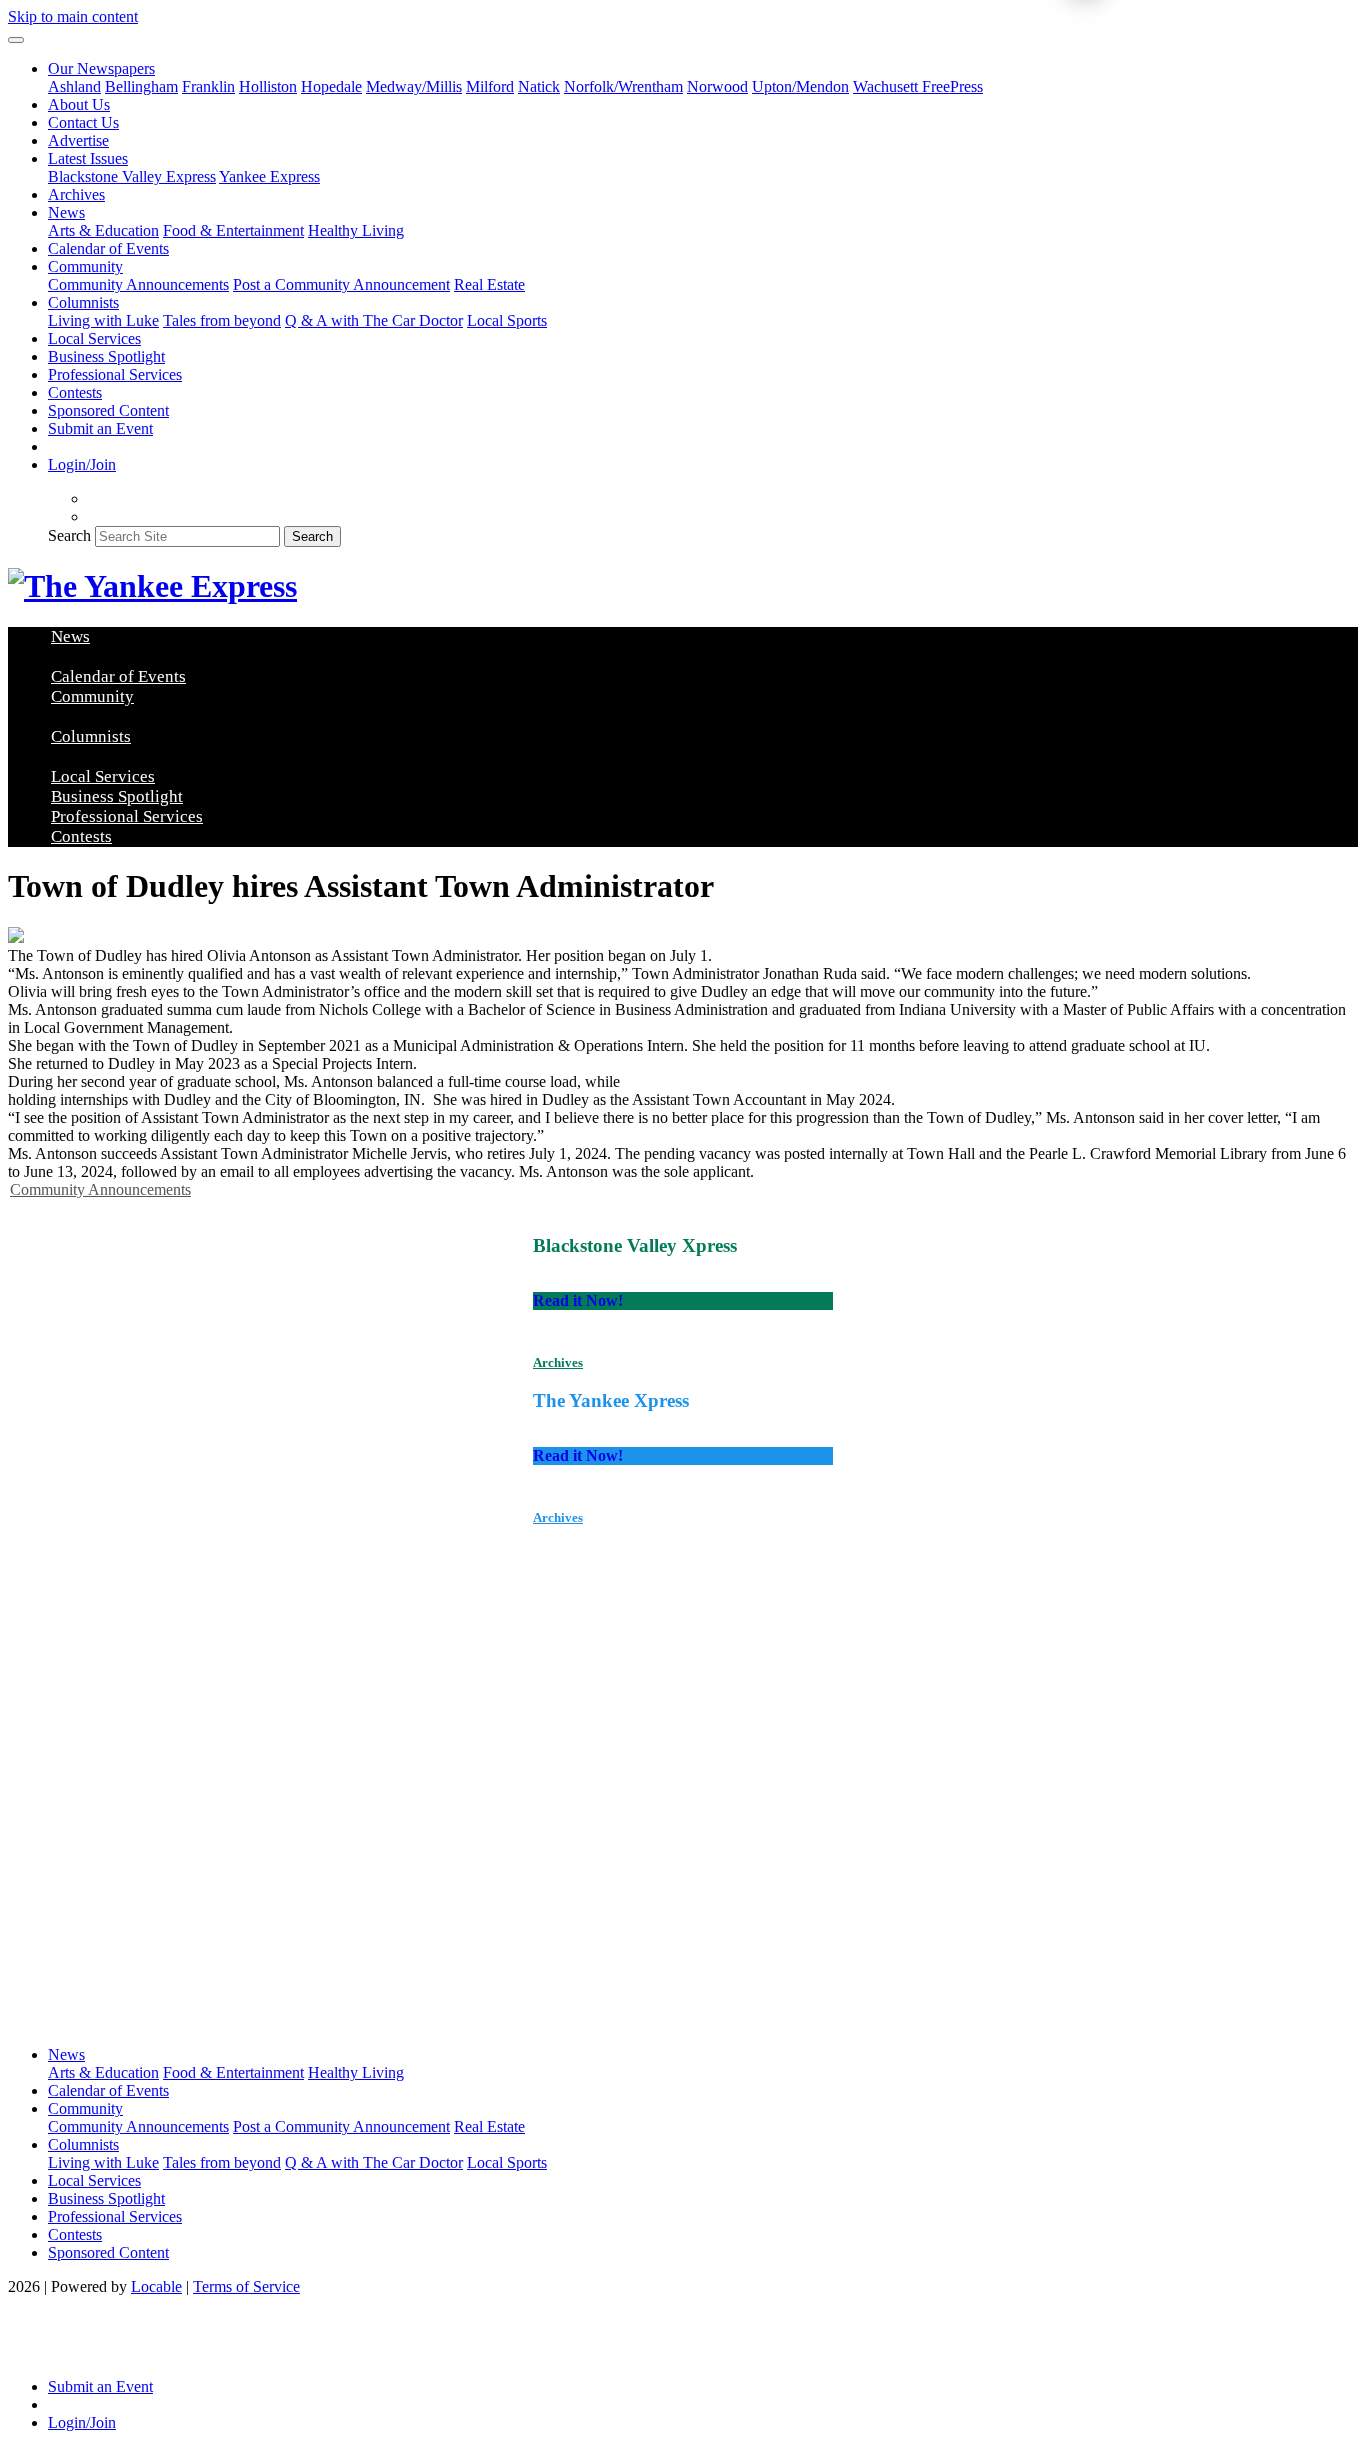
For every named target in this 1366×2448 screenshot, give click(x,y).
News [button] (66, 212)
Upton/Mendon (800, 86)
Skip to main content (73, 16)
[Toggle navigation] (16, 40)
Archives (76, 194)
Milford (490, 86)
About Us (79, 104)
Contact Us (83, 122)
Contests (75, 392)
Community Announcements (138, 284)
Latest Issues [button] (88, 158)
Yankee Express (269, 176)
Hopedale (331, 86)
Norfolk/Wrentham (623, 86)
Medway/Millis (414, 86)
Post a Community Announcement (341, 284)
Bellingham (141, 86)
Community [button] (85, 266)
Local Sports (507, 320)
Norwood (717, 86)
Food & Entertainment (233, 230)
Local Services (94, 338)
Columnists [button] (83, 302)
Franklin (208, 86)
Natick (539, 86)
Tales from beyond (222, 320)
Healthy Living (356, 230)
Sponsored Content (108, 410)
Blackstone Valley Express (132, 176)
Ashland (74, 86)
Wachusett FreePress (918, 86)
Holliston (268, 86)
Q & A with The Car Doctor (374, 320)
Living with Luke (103, 320)
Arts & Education (103, 230)
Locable (156, 2286)
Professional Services (115, 374)
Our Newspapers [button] (101, 68)
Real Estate (489, 284)
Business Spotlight (106, 356)
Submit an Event (100, 428)
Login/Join (82, 464)
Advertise (78, 140)
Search (69, 535)
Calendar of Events (108, 248)
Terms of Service (246, 2286)
